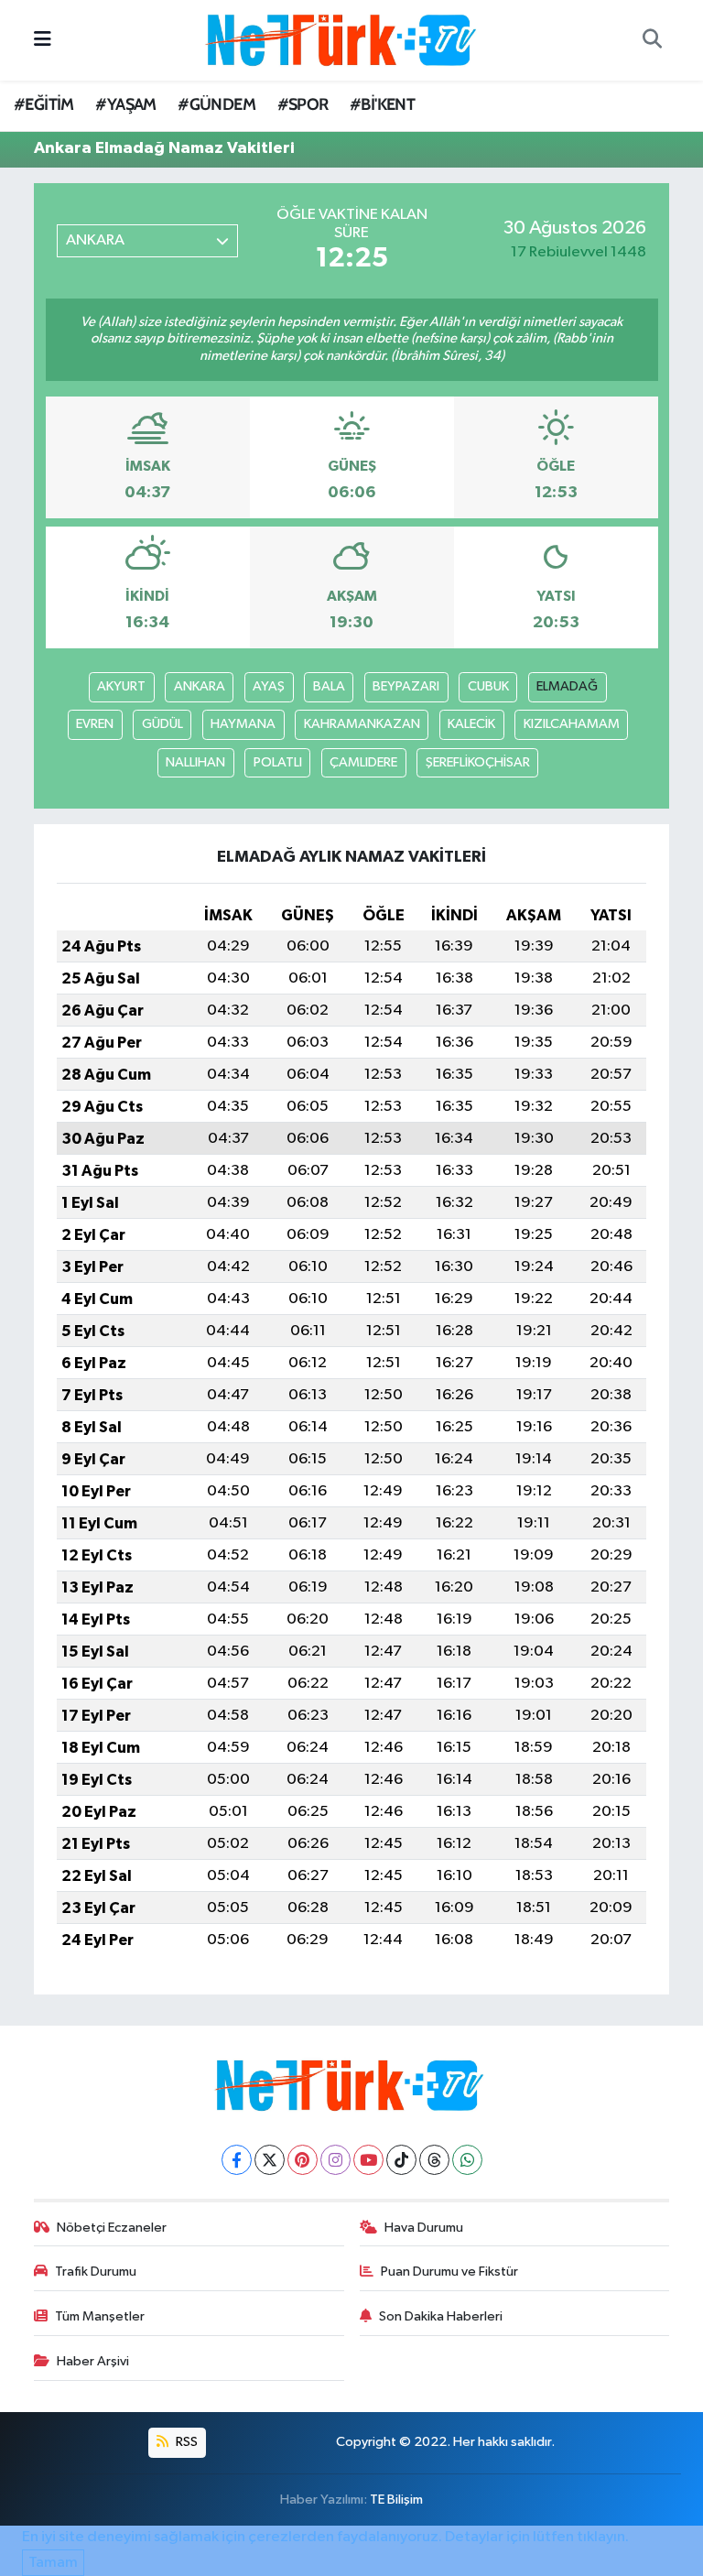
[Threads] (434, 2160)
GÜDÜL (162, 724)
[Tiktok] (401, 2160)
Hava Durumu (424, 2228)
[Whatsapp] (467, 2160)
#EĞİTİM (44, 104)
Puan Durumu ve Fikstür (449, 2272)
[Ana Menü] (43, 40)
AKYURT (121, 686)
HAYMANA (243, 724)
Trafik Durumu (96, 2272)
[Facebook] (237, 2160)
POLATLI (278, 762)
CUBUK (488, 686)
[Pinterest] (303, 2160)
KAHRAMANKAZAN (362, 724)
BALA (329, 686)
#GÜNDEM (216, 104)
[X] (270, 2160)
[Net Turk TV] (343, 40)
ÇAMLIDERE (363, 762)
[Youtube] (368, 2160)
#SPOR (303, 104)
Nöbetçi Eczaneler (112, 2228)
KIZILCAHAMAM (572, 724)
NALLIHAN (195, 762)
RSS (185, 2442)
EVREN (95, 724)
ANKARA (200, 686)
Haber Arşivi (93, 2361)
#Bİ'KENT (382, 104)
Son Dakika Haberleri (441, 2316)
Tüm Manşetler (100, 2316)
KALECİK (471, 724)
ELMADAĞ (567, 686)
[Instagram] (335, 2160)
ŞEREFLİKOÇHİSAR (478, 762)
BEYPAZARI (406, 686)
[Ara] (652, 40)
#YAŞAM (125, 104)
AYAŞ (269, 686)
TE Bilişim (396, 2500)
